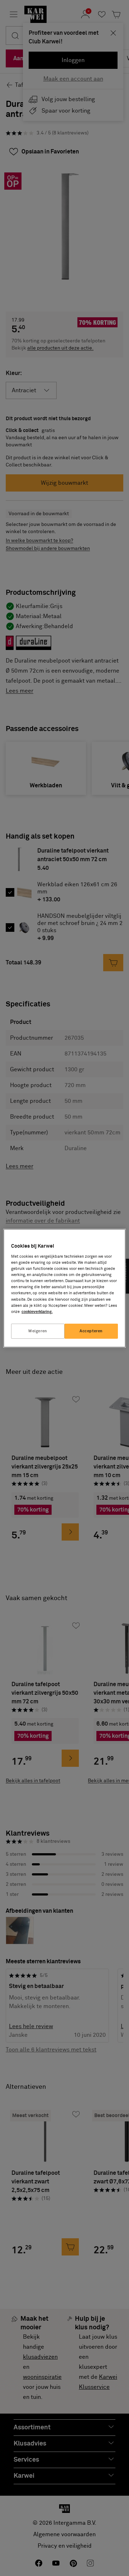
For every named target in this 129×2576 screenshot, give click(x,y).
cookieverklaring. (37, 1312)
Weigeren (38, 1331)
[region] (64, 1288)
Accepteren (91, 1331)
